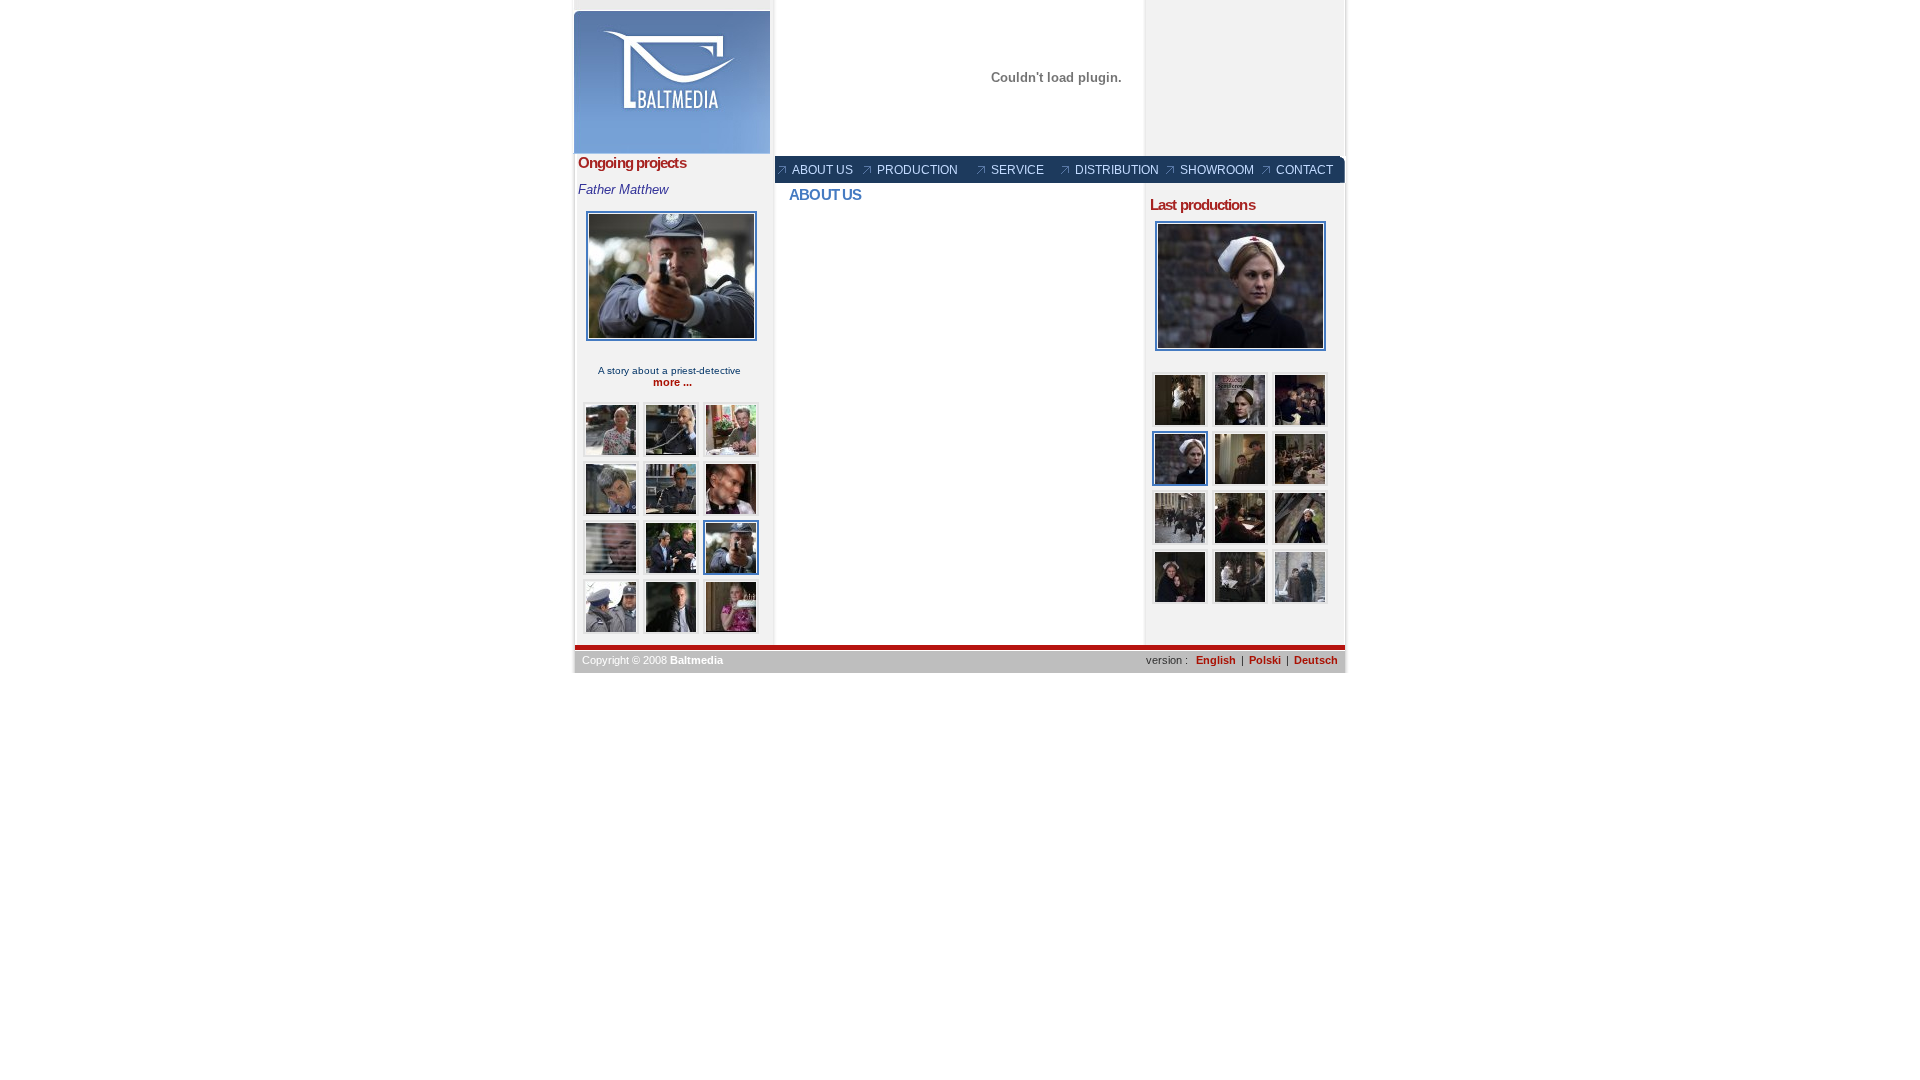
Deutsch (1316, 660)
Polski (1265, 660)
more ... (672, 382)
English (1216, 660)
